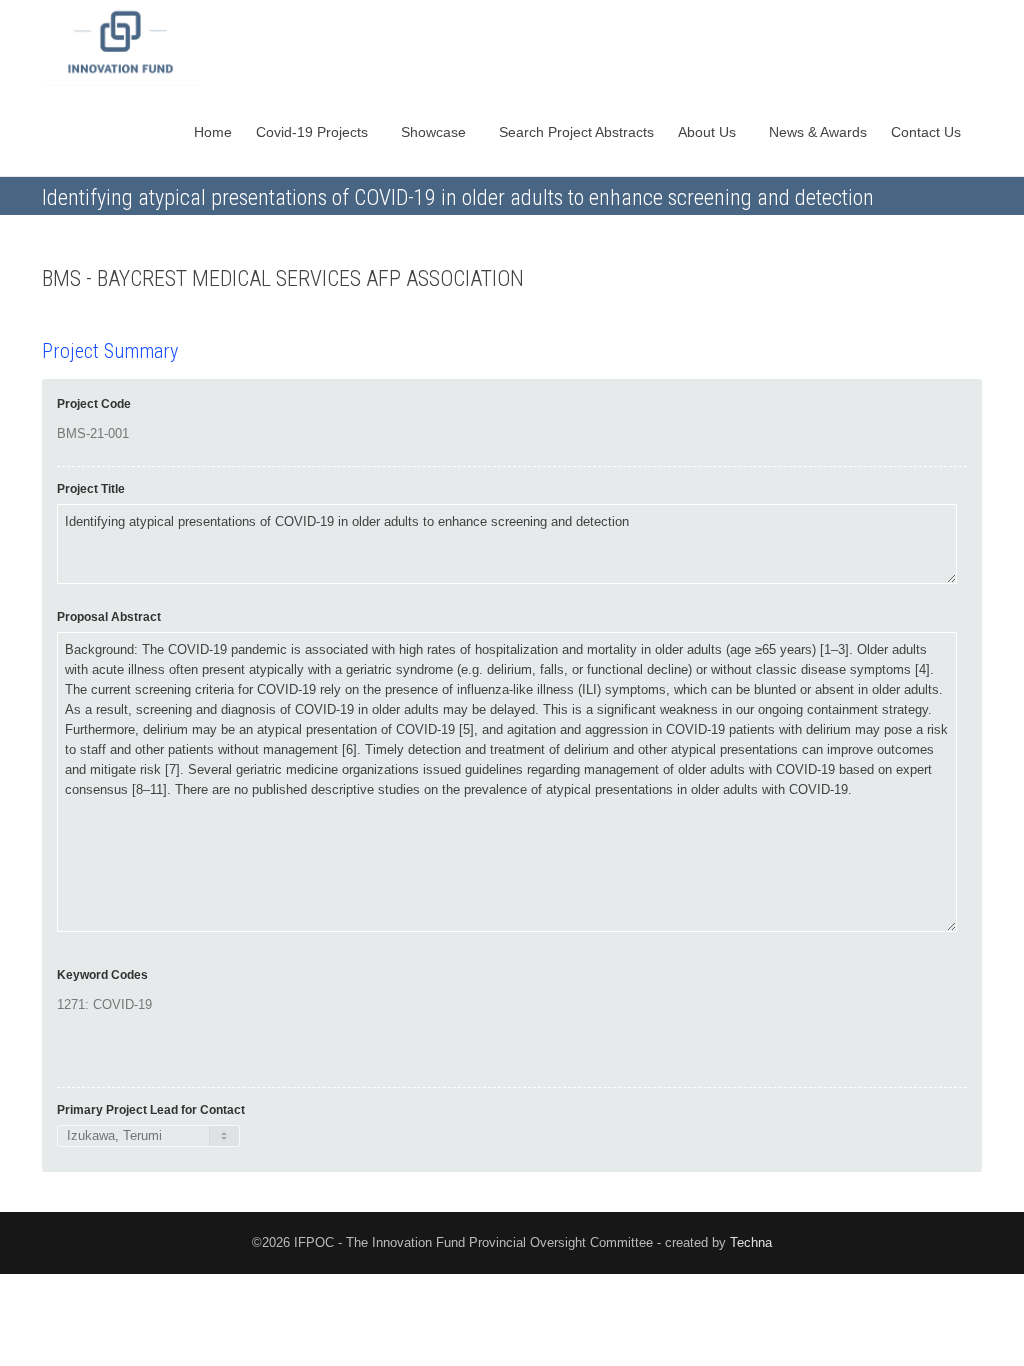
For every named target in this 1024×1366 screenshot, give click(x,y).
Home (213, 132)
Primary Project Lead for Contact (151, 1110)
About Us (709, 132)
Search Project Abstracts (576, 132)
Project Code (94, 404)
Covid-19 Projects (314, 132)
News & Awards (818, 132)
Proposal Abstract (109, 617)
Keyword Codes (102, 975)
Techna (751, 1242)
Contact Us (928, 132)
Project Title (91, 489)
